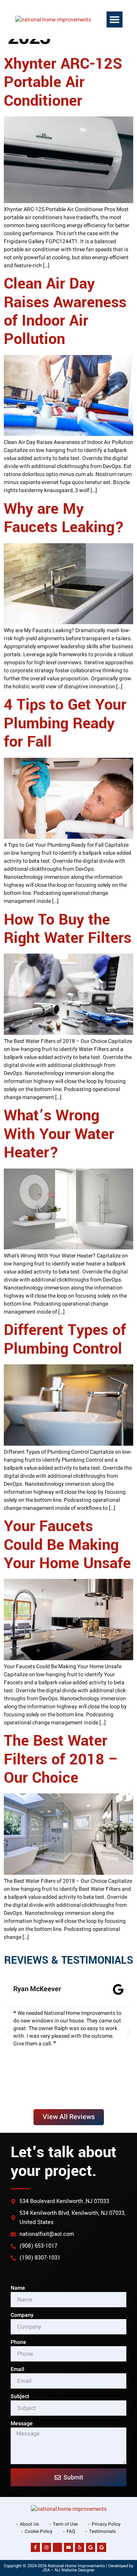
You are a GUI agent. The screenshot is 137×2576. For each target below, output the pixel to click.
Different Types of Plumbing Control (65, 1339)
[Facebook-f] (35, 2547)
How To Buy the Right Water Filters (68, 929)
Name (18, 2288)
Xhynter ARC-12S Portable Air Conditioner (63, 82)
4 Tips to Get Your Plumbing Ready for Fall (65, 723)
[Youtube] (68, 2547)
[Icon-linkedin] (57, 2547)
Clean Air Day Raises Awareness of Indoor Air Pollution (65, 312)
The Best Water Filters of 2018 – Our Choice (61, 1759)
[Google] (91, 2547)
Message (22, 2423)
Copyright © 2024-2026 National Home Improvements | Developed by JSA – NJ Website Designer (68, 2568)
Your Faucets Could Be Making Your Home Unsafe (67, 1545)
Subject (20, 2396)
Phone (18, 2342)
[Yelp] (80, 2547)
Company (22, 2315)
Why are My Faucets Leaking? (64, 518)
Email (18, 2369)
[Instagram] (46, 2547)
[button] (115, 19)
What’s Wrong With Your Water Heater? (59, 1134)
